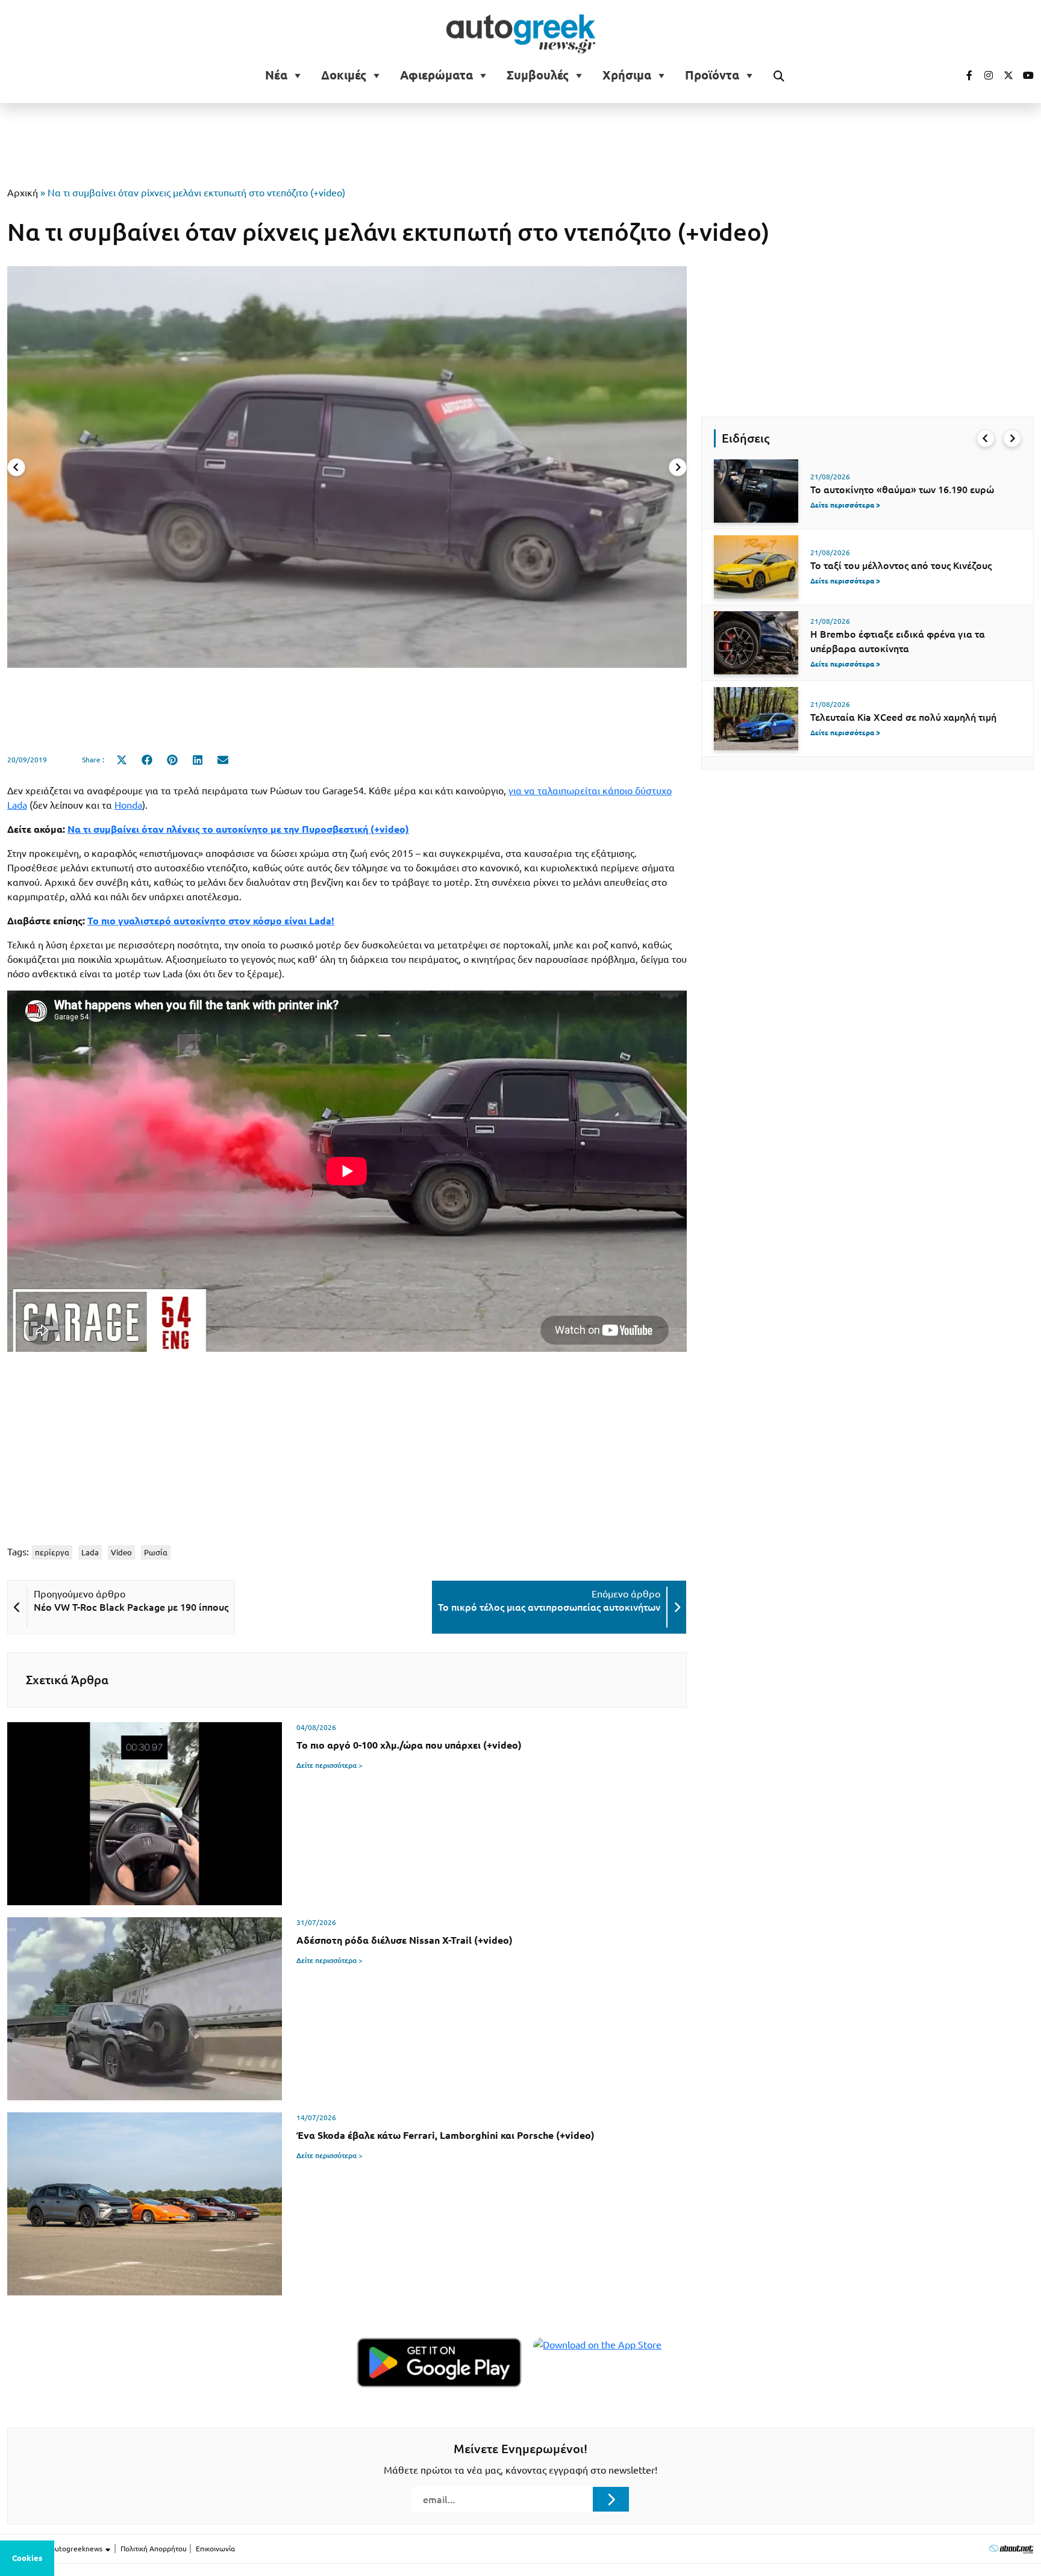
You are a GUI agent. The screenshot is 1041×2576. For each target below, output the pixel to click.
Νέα (276, 75)
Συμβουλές (538, 75)
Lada (90, 1552)
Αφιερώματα (436, 75)
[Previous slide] (16, 467)
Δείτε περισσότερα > (330, 1765)
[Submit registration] (611, 2499)
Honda (128, 805)
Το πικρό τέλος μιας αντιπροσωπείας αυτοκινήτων (549, 1607)
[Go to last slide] (986, 438)
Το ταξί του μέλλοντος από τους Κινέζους (901, 565)
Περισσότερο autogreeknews (56, 2549)
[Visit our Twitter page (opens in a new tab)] (1004, 75)
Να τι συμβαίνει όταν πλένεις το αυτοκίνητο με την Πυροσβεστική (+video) (238, 829)
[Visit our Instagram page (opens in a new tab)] (984, 75)
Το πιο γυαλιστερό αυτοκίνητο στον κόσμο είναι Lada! (211, 921)
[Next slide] (678, 467)
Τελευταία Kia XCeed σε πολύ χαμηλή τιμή (903, 717)
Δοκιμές (344, 75)
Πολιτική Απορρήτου (154, 2549)
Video (121, 1552)
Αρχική (23, 193)
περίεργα (52, 1552)
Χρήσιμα (627, 75)
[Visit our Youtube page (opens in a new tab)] (1025, 75)
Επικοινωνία (215, 2549)
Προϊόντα (712, 75)
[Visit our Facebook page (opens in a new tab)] (963, 75)
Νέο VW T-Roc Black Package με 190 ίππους (131, 1607)
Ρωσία (156, 1552)
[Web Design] (1011, 2549)
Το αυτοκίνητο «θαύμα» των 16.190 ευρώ (902, 490)
